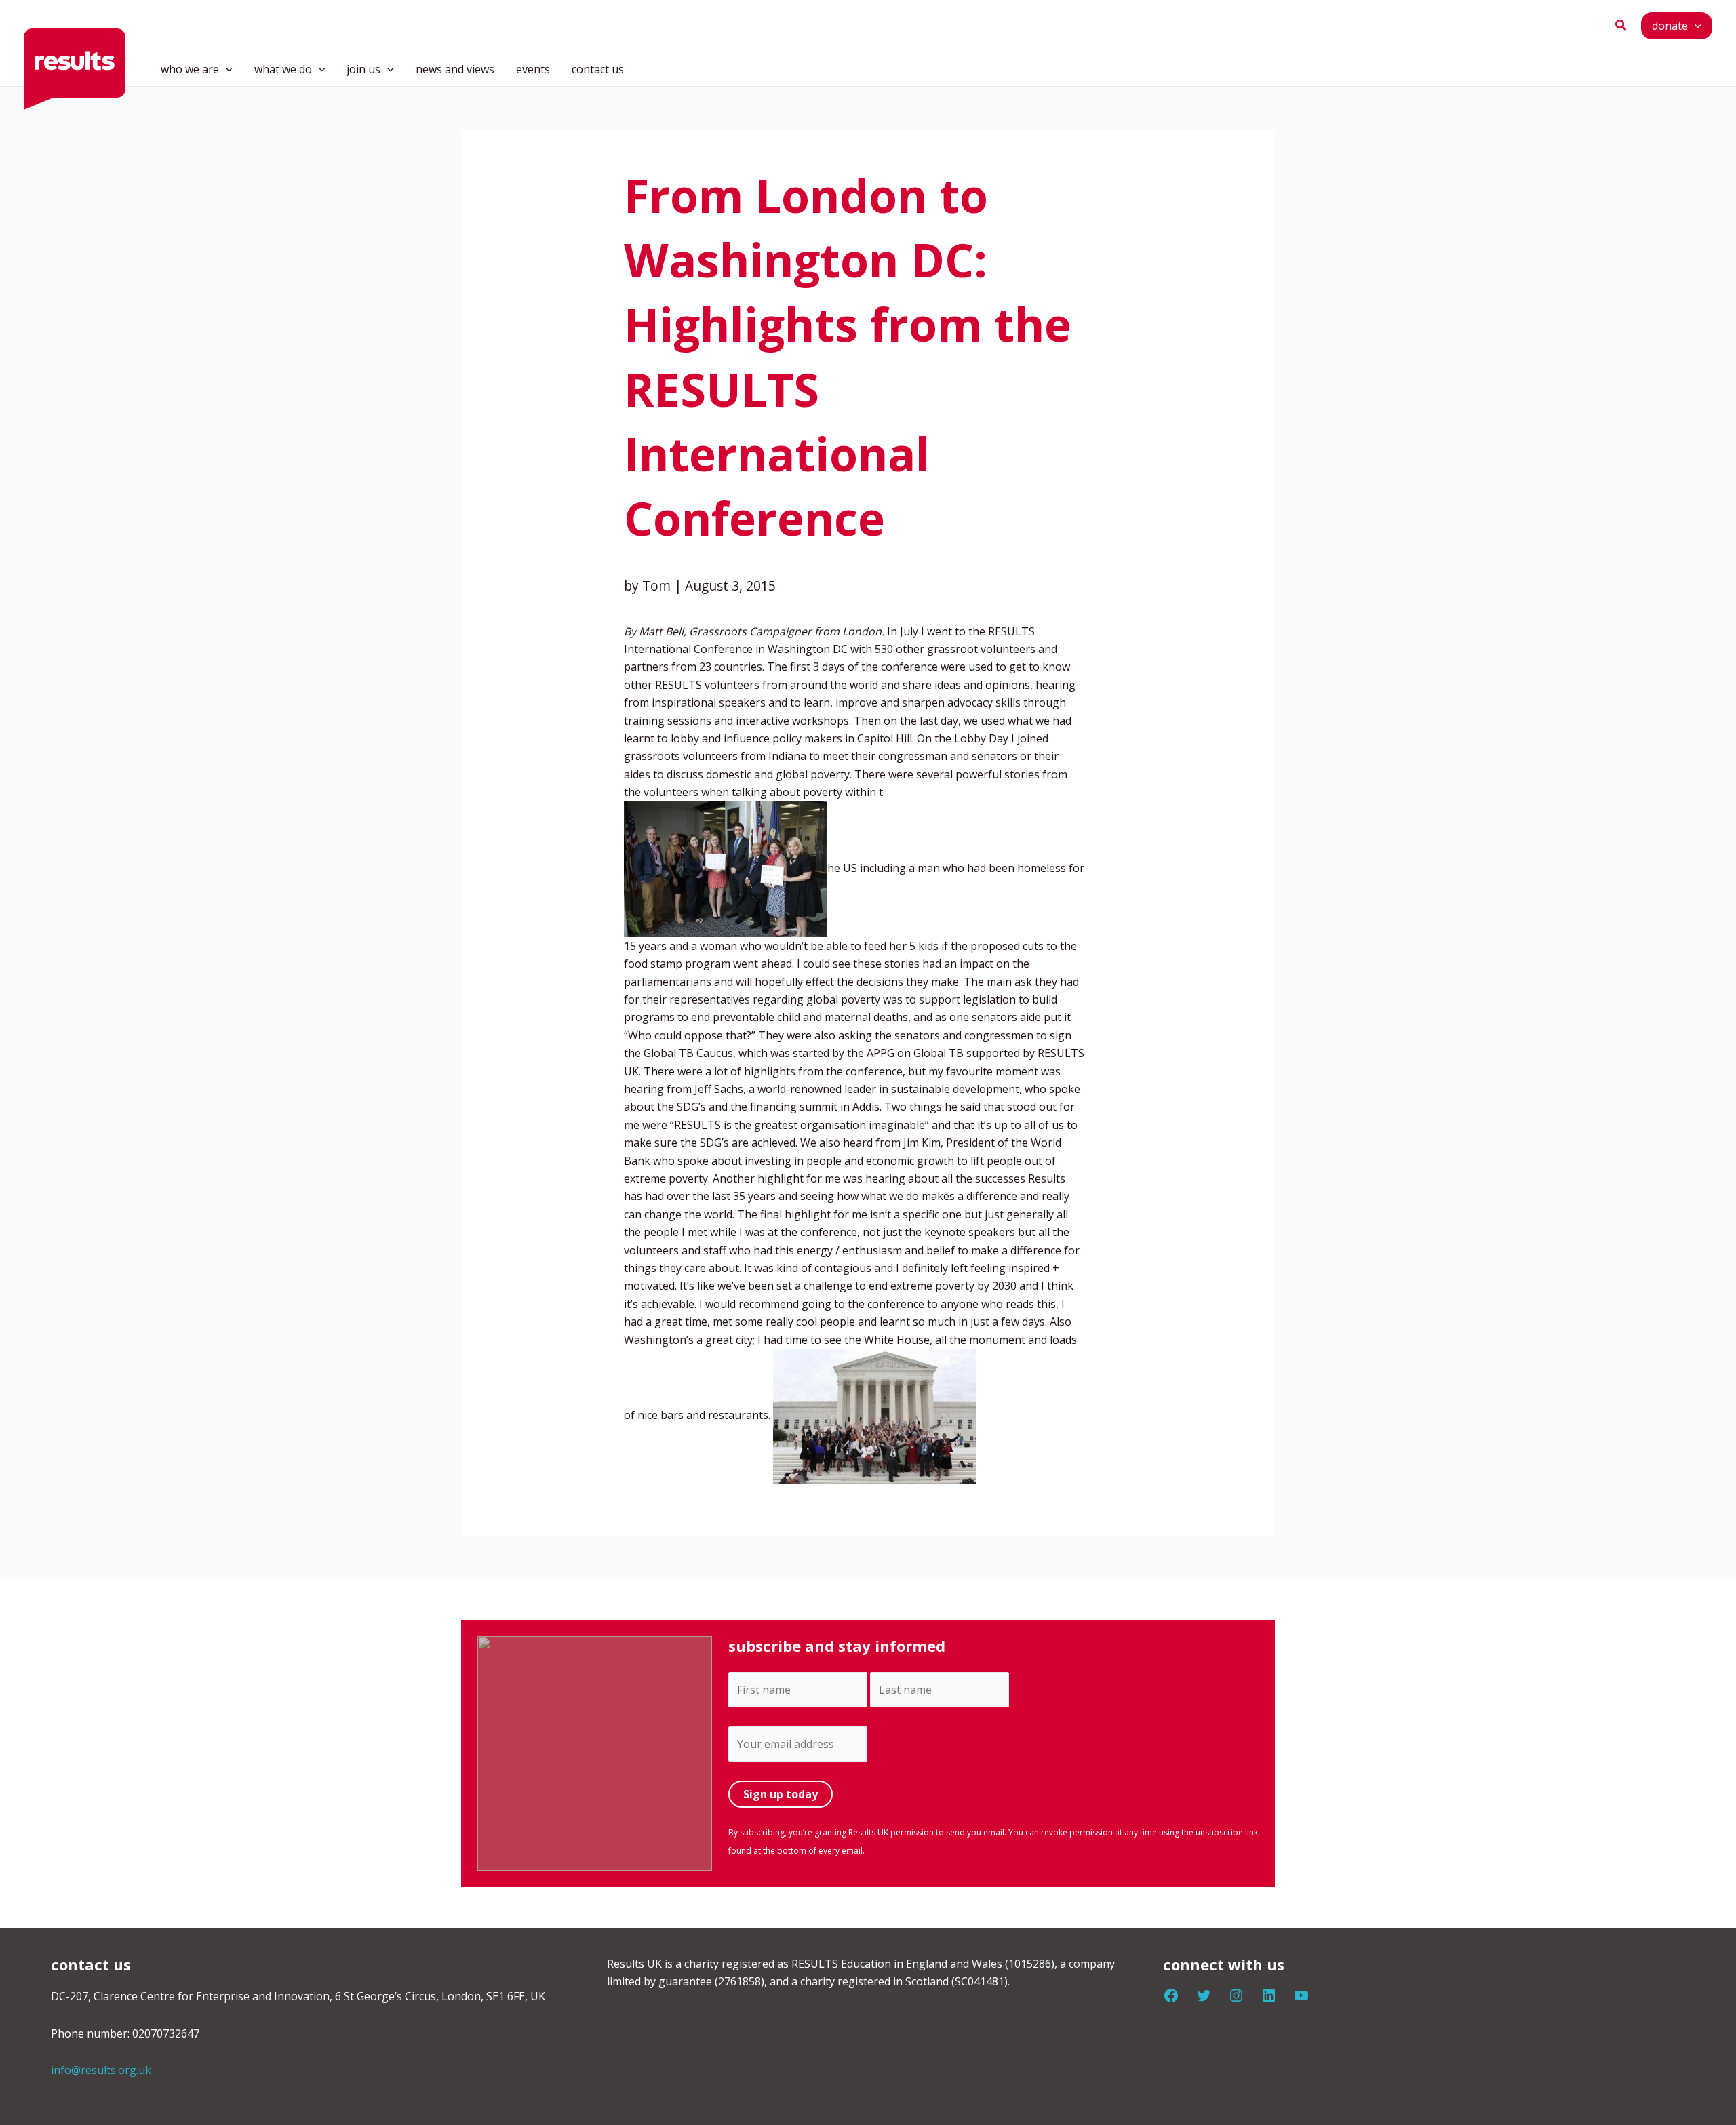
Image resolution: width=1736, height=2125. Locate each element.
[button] (1621, 26)
